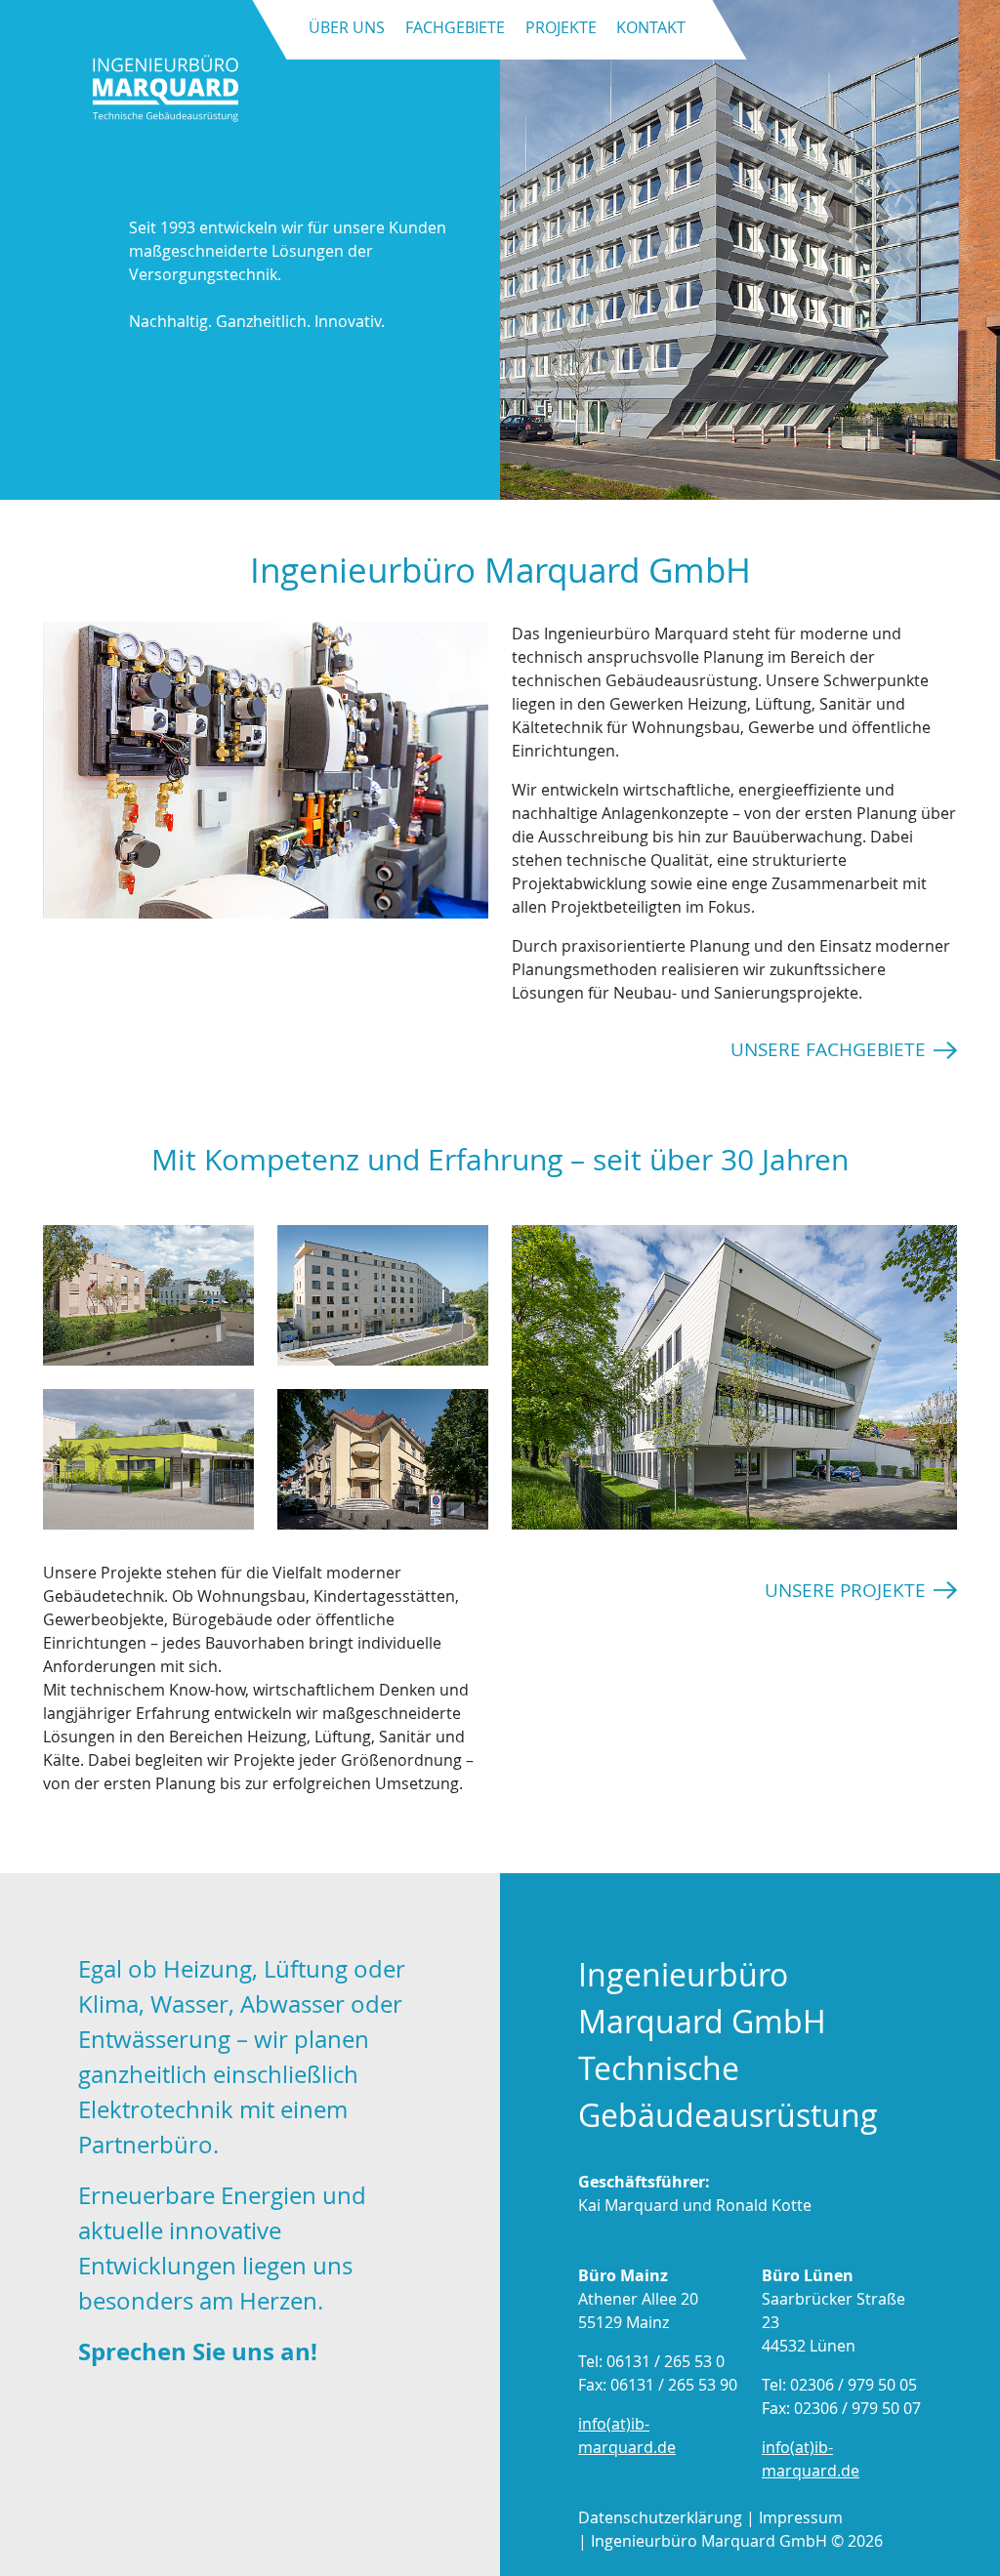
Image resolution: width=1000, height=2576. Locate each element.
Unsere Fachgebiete (828, 1049)
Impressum (801, 2517)
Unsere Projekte (845, 1590)
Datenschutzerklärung (660, 2517)
